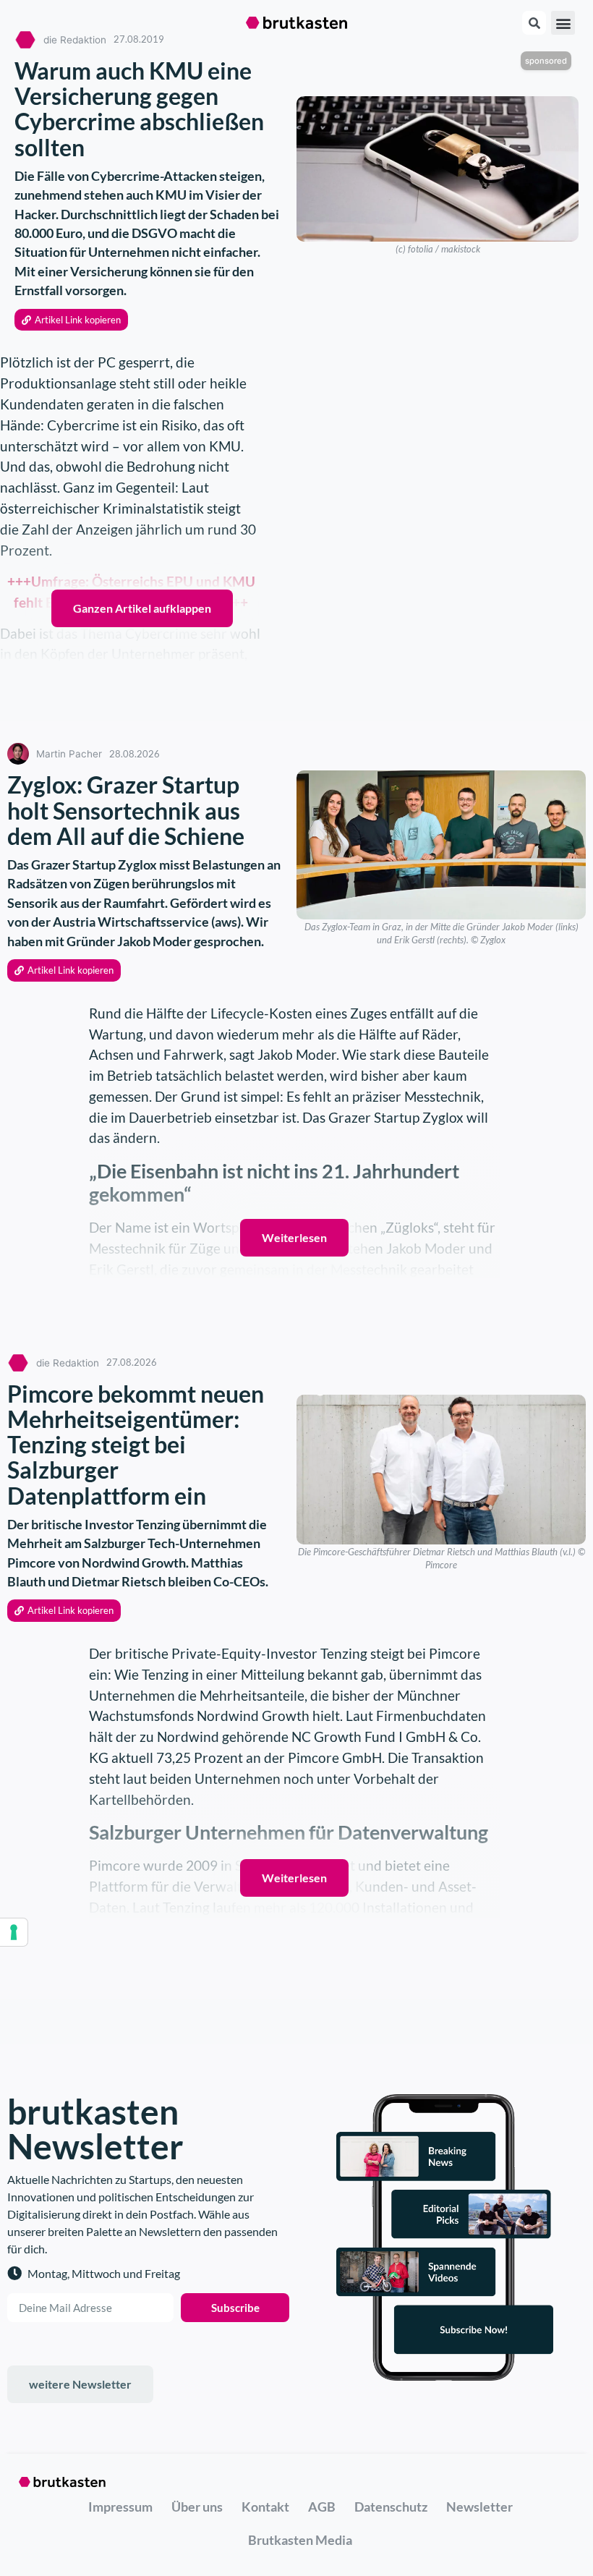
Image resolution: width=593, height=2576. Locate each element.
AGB (322, 2507)
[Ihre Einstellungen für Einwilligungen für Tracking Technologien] (14, 1932)
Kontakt (265, 2507)
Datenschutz (391, 2507)
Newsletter (479, 2507)
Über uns (197, 2507)
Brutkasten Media (300, 2540)
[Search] (534, 23)
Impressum (120, 2507)
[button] (563, 23)
